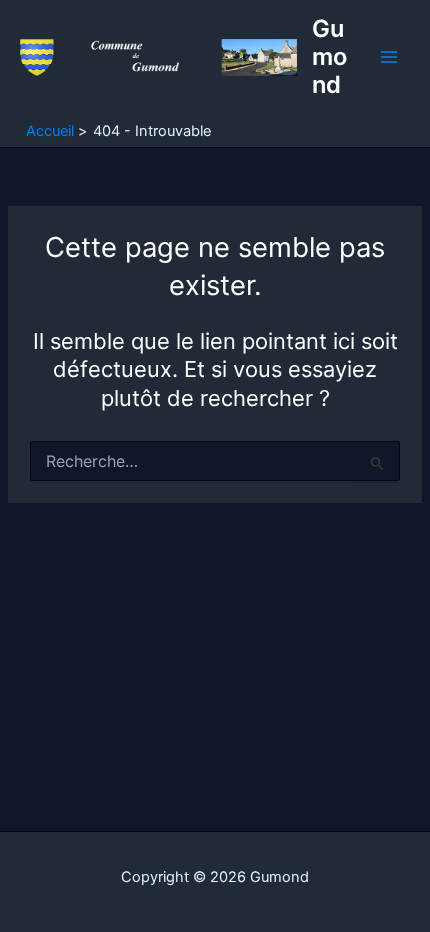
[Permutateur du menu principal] (389, 57)
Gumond (329, 57)
